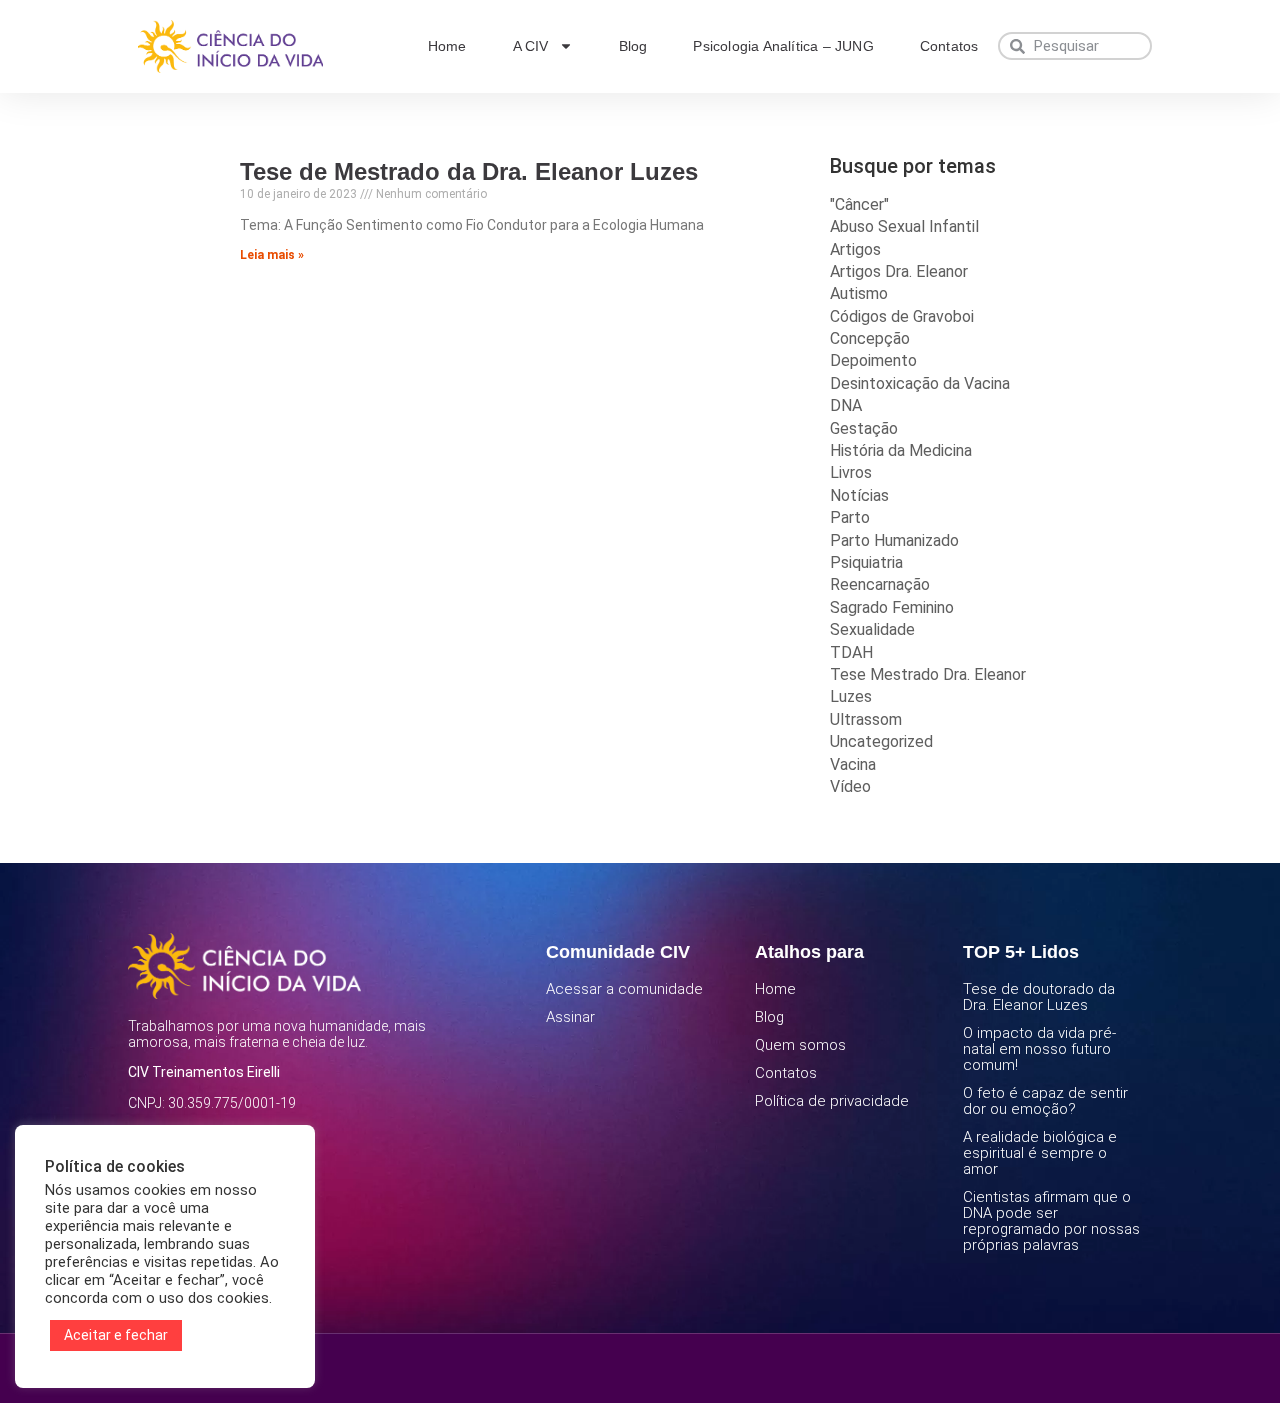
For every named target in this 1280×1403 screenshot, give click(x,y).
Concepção (870, 338)
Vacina (853, 764)
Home (447, 46)
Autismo (859, 293)
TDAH (851, 652)
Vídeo (850, 786)
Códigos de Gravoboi (902, 316)
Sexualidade (872, 629)
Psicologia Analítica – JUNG (783, 46)
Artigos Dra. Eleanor (899, 271)
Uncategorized (881, 741)
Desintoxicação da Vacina (920, 383)
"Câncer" (859, 204)
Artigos (855, 249)
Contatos (949, 46)
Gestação (864, 428)
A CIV (531, 46)
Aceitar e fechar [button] (116, 1335)
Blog (633, 46)
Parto (850, 517)
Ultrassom (866, 719)
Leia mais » (272, 255)
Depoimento (873, 360)
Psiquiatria (866, 562)
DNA (846, 405)
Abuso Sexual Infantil (904, 226)
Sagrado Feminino (892, 607)
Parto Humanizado (894, 540)
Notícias (859, 495)
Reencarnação (880, 584)
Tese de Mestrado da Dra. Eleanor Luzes (469, 171)
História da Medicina (901, 450)
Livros (851, 472)
